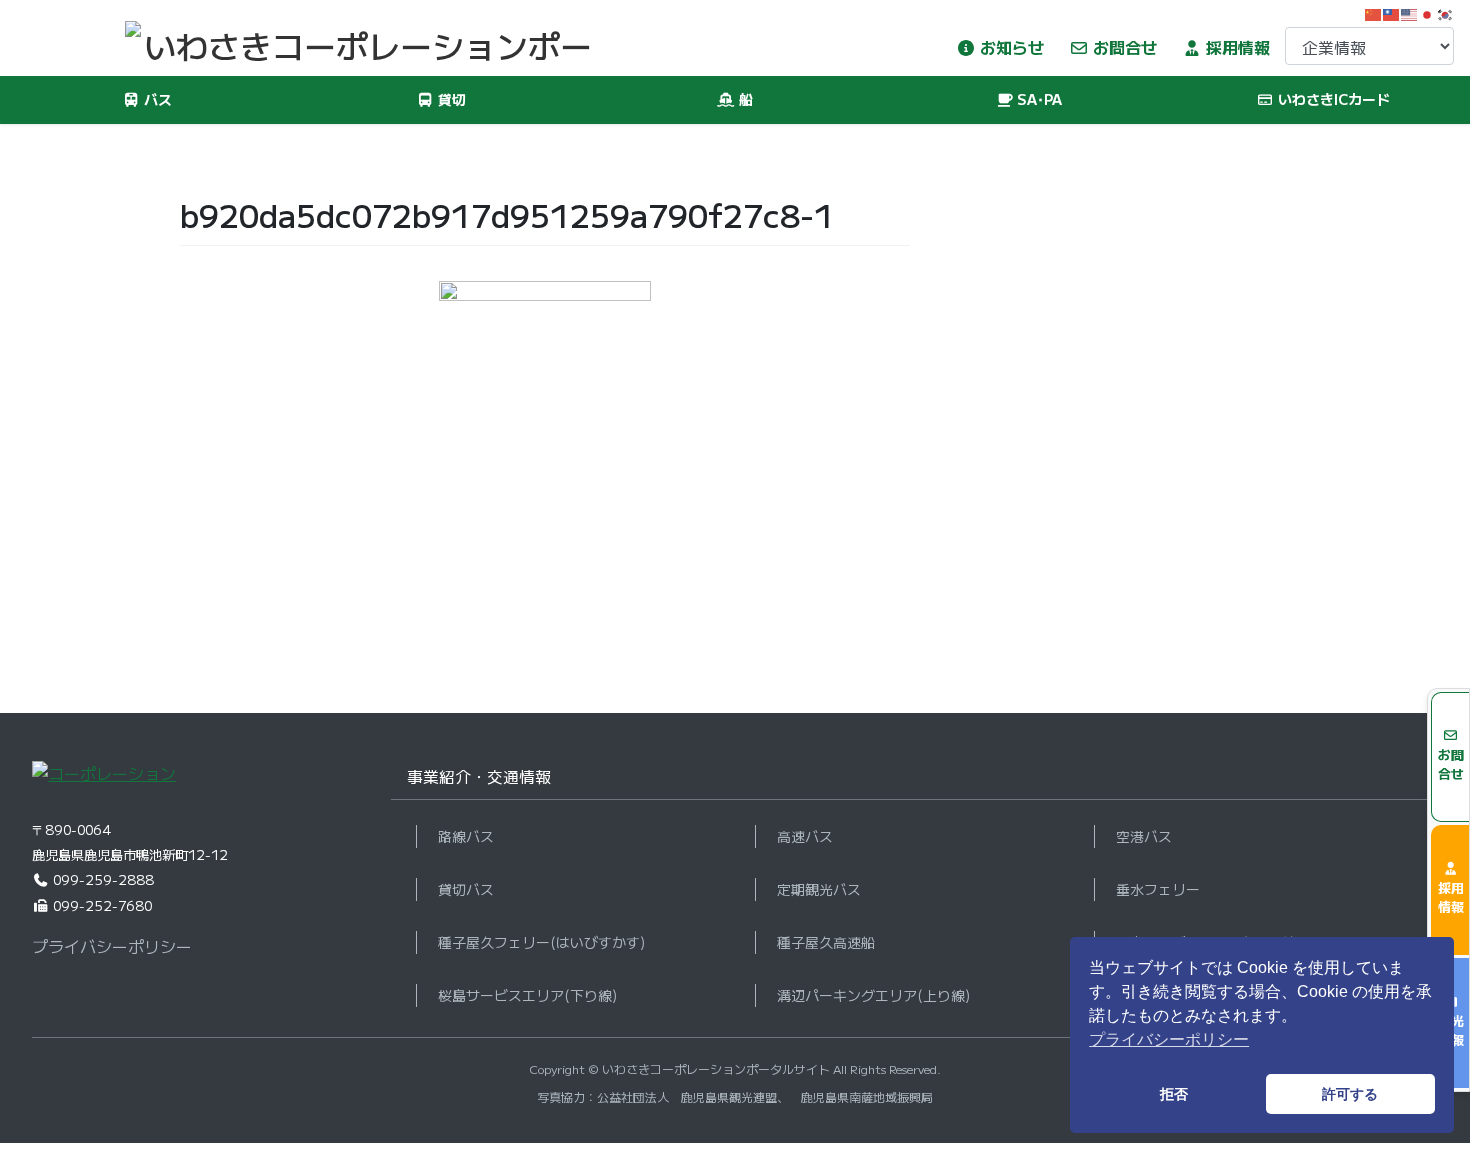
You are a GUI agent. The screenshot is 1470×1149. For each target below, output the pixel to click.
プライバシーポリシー (112, 946)
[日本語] (1428, 12)
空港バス (1144, 836)
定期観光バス (819, 889)
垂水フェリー (1158, 889)
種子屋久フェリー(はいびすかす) (541, 942)
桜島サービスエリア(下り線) (527, 995)
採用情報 (1236, 47)
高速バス (805, 836)
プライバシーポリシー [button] (1169, 1039)
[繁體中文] (1392, 12)
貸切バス (466, 889)
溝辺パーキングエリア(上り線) (873, 995)
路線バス (466, 836)
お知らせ (1010, 47)
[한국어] (1446, 12)
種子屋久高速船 (826, 942)
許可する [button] (1350, 1094)
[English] (1410, 12)
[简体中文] (1374, 12)
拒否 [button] (1174, 1094)
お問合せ (1123, 47)
